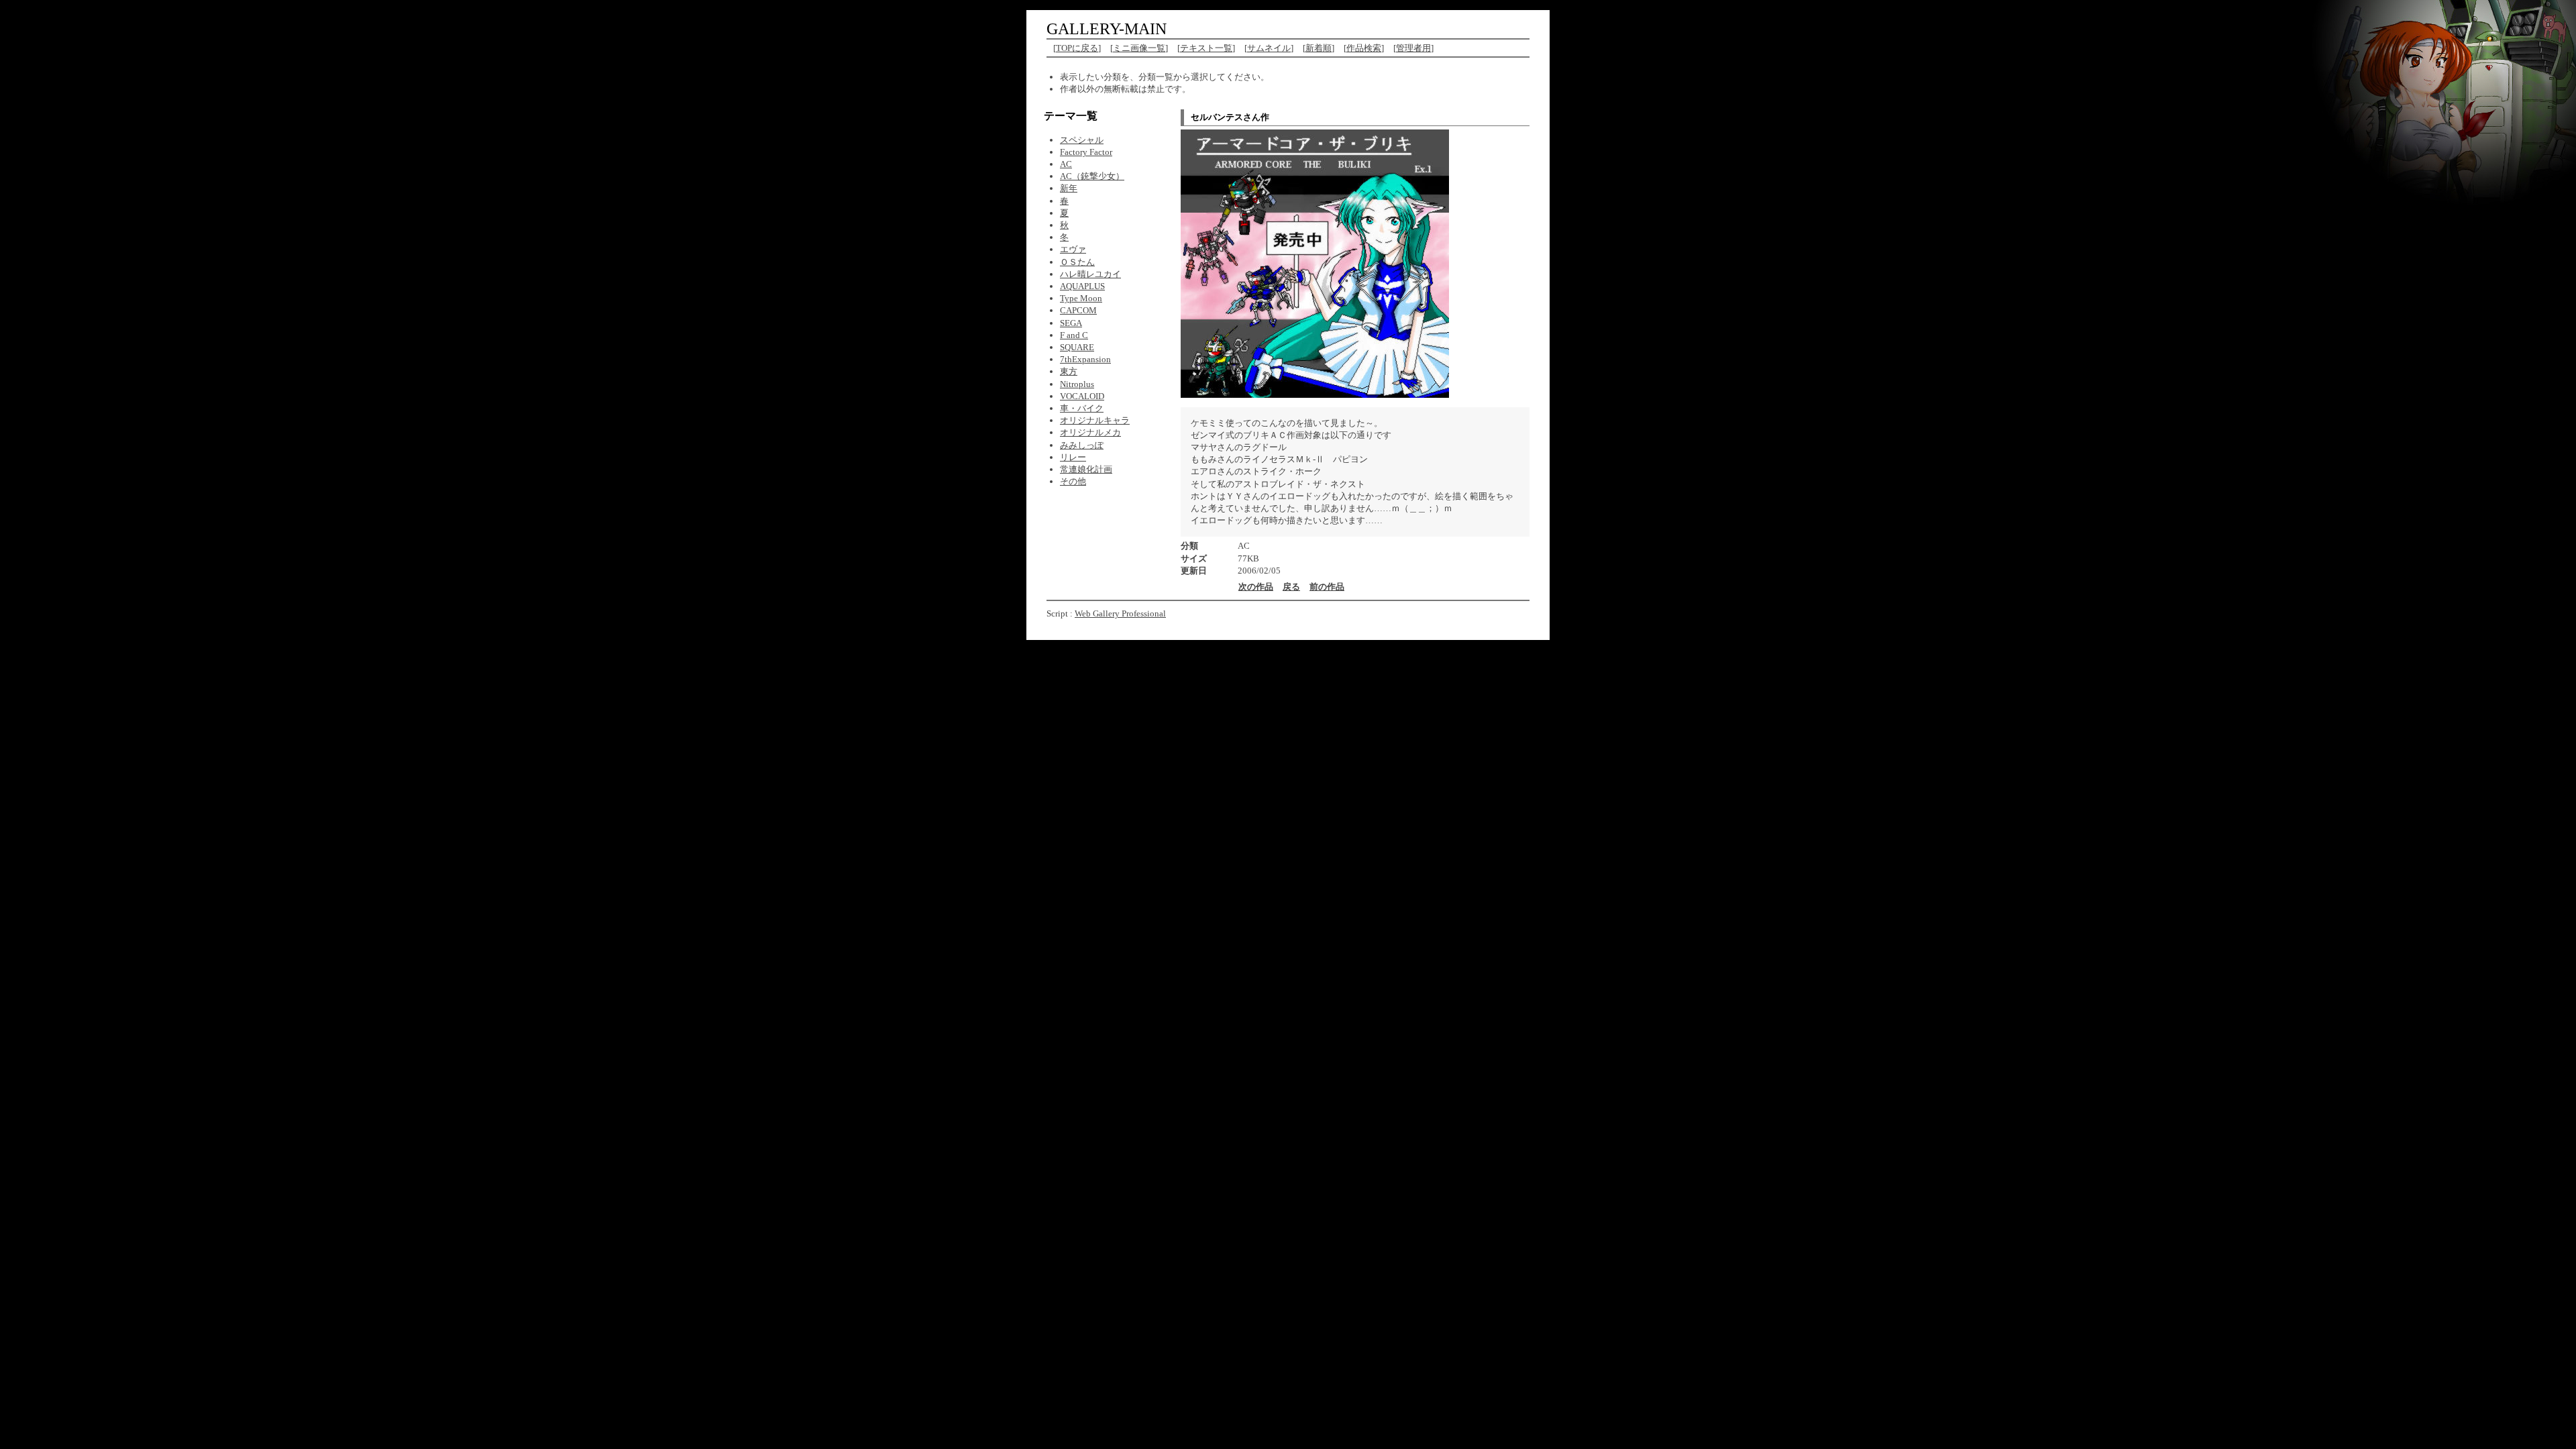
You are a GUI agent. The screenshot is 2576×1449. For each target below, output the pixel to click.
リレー (1073, 457)
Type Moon (1081, 298)
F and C (1074, 335)
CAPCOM (1078, 310)
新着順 (1319, 48)
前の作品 (1327, 587)
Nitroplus (1077, 384)
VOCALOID (1082, 396)
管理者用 (1413, 48)
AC (1066, 164)
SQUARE (1077, 347)
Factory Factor (1086, 152)
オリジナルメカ (1090, 432)
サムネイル (1269, 48)
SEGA (1071, 323)
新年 (1069, 188)
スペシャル (1082, 140)
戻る (1291, 587)
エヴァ (1073, 249)
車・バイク (1082, 408)
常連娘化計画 (1086, 469)
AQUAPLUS (1082, 286)
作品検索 (1364, 48)
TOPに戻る (1077, 48)
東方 (1069, 371)
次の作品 (1256, 587)
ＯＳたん (1077, 262)
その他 (1073, 481)
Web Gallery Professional (1120, 613)
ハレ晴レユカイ (1090, 274)
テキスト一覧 (1206, 48)
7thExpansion (1085, 359)
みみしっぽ (1082, 445)
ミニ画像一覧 (1139, 48)
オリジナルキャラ (1095, 420)
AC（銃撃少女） (1092, 176)
